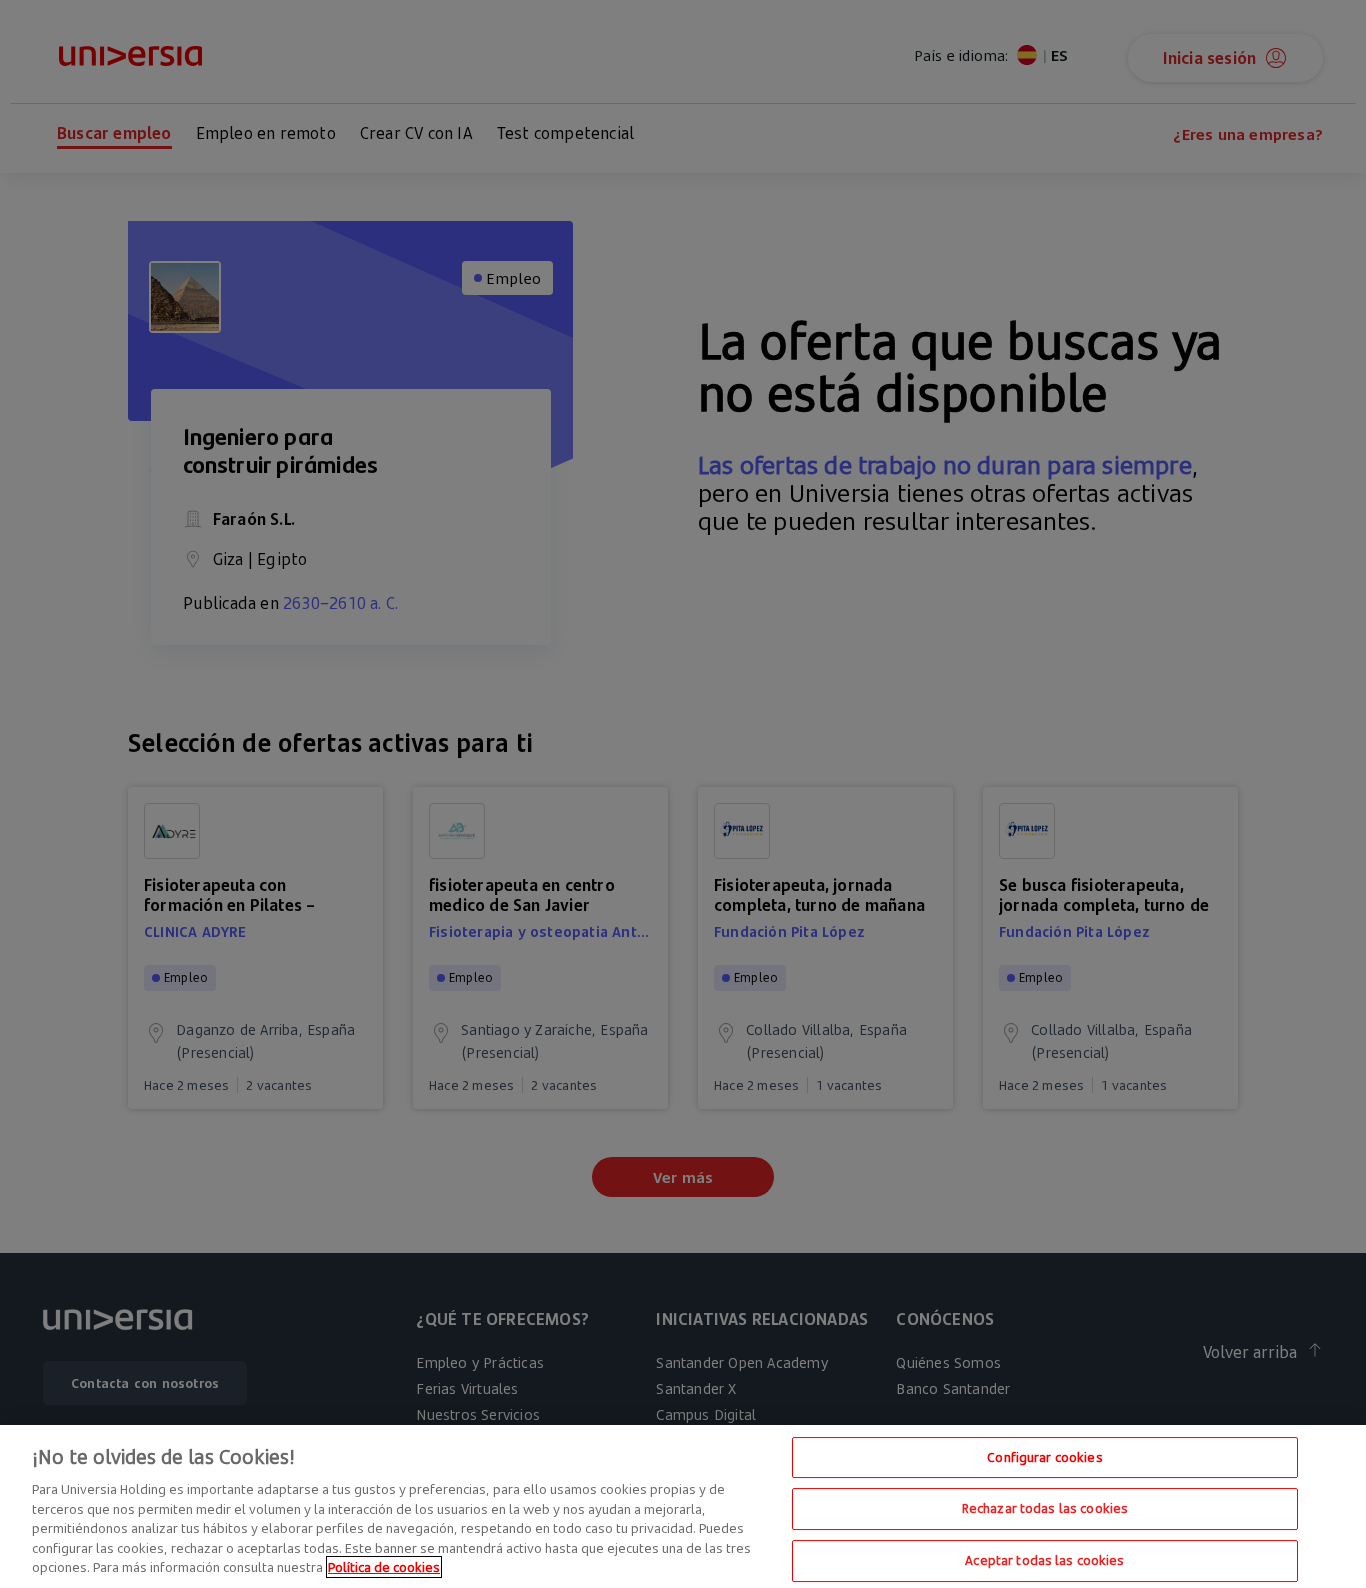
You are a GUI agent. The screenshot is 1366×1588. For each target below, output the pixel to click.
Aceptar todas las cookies (1044, 1560)
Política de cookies (384, 1567)
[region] (683, 1506)
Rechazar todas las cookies (1045, 1508)
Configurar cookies (1044, 1457)
